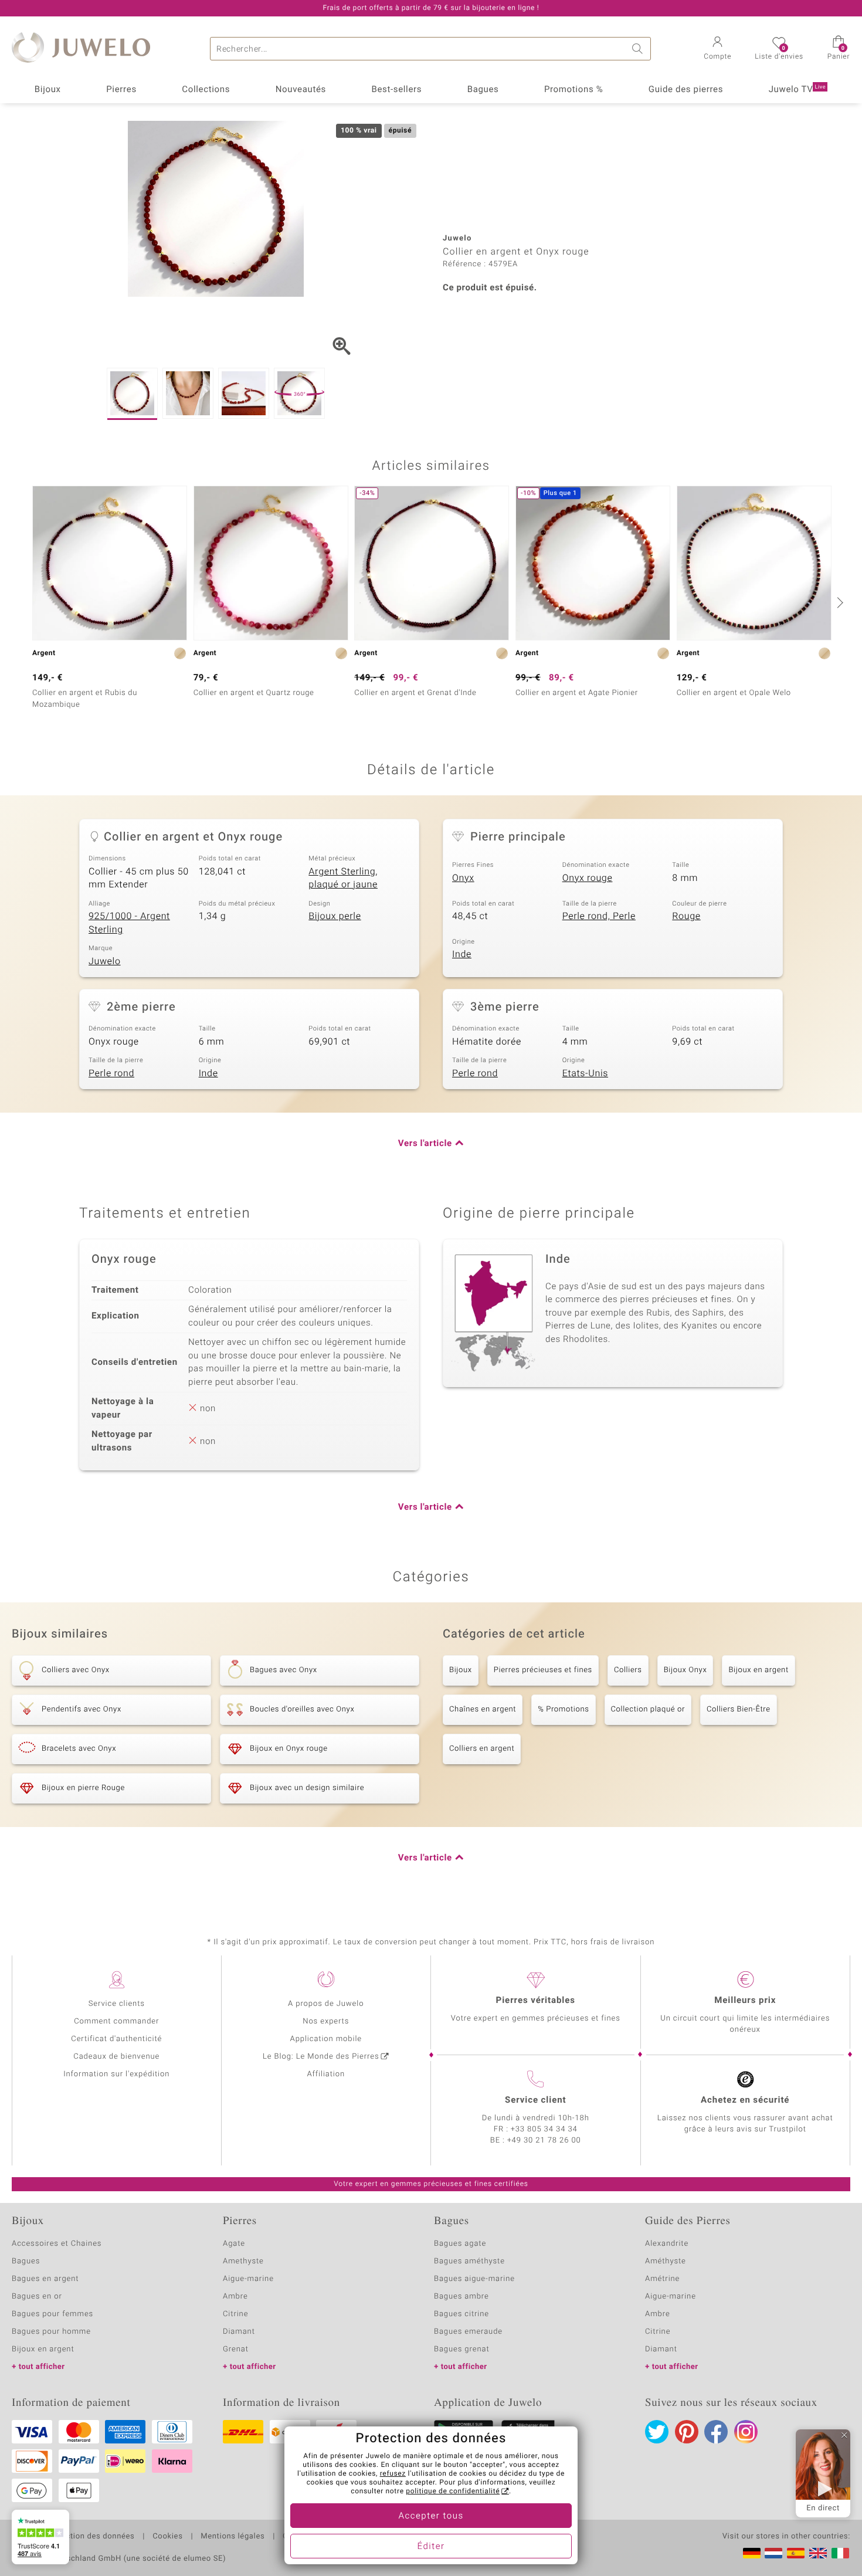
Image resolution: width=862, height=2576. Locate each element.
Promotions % (573, 90)
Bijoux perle (335, 916)
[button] (717, 49)
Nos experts (326, 2021)
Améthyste (666, 2261)
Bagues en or (37, 2297)
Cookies (167, 2537)
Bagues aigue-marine (474, 2279)
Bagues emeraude (468, 2332)
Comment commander (116, 2021)
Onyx (463, 878)
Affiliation (326, 2074)
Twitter (657, 2432)
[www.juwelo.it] (840, 2553)
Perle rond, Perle (599, 916)
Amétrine (662, 2279)
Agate (234, 2244)
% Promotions (563, 1709)
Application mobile (326, 2039)
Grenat (236, 2349)
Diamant (239, 2332)
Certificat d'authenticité (116, 2039)
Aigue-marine (248, 2279)
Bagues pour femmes (52, 2314)
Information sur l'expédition (116, 2074)
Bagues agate (460, 2244)
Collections (206, 90)
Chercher (639, 49)
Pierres (121, 90)
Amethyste (243, 2261)
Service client (535, 2100)
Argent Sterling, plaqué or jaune (343, 878)
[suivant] (839, 602)
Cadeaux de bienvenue (116, 2057)
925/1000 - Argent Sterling (129, 923)
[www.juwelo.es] (796, 2553)
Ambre (235, 2297)
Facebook (716, 2432)
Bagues (483, 90)
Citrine (235, 2314)
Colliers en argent (482, 1749)
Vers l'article (425, 1144)
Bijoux (48, 90)
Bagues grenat (462, 2349)
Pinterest (687, 2432)
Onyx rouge (588, 878)
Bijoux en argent (758, 1670)
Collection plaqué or (648, 1709)
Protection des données (90, 2537)
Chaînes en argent (483, 1709)
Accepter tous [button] (431, 2516)
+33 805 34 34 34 (544, 2129)
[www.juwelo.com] (818, 2553)
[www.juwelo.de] (752, 2553)
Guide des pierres (686, 90)
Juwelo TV (797, 90)
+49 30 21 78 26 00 (544, 2141)
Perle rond (111, 1073)
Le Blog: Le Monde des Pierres (321, 2057)
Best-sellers (396, 90)
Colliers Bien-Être (739, 1709)
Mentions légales (233, 2537)
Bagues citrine (461, 2314)
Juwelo (105, 961)
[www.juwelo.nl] (773, 2553)
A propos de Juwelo (326, 2004)
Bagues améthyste (469, 2261)
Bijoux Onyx (685, 1670)
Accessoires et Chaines (57, 2244)
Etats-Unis (585, 1073)
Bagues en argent (45, 2279)
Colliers (628, 1670)
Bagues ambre (461, 2297)
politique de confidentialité (453, 2492)
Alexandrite (667, 2244)
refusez (393, 2474)
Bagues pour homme (51, 2332)
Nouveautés (301, 90)
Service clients (117, 2004)
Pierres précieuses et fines (543, 1670)
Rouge (686, 916)
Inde (462, 954)
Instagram (746, 2432)
